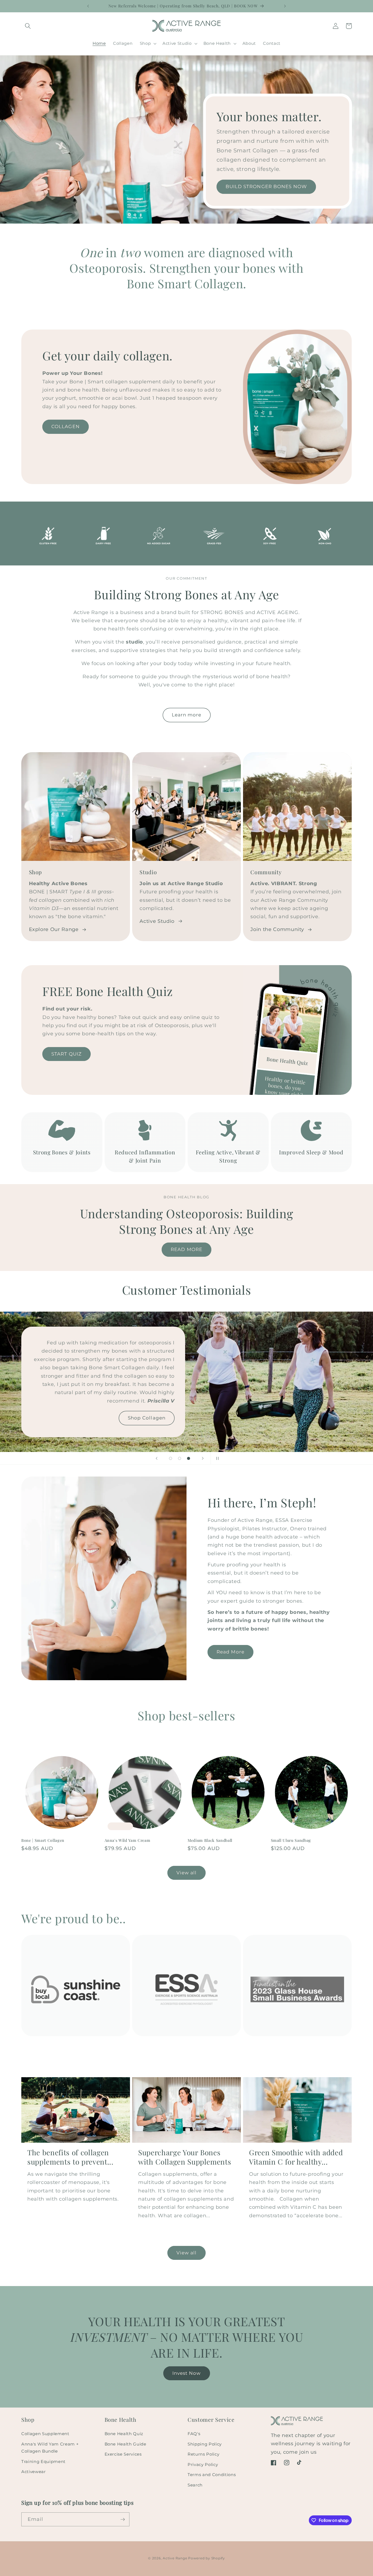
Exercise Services (123, 2454)
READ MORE (187, 1249)
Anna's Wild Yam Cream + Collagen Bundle (50, 2448)
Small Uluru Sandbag (291, 1840)
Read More (230, 1652)
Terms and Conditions (212, 2475)
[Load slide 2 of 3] (180, 1458)
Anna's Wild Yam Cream (128, 1840)
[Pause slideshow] (217, 1458)
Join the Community (277, 929)
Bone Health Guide (125, 2444)
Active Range (175, 2558)
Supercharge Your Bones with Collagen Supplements (185, 2157)
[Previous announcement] (88, 6)
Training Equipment (43, 2461)
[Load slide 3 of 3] (189, 1458)
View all (187, 1873)
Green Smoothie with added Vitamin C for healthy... (296, 2157)
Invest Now (187, 2373)
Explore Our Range (54, 929)
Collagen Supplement (45, 2434)
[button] (28, 26)
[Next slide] (203, 1458)
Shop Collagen (147, 1418)
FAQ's (194, 2434)
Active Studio (157, 921)
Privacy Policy (203, 2464)
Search (195, 2485)
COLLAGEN (66, 426)
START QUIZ (66, 1054)
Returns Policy (203, 2454)
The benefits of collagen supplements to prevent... (70, 2157)
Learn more (187, 715)
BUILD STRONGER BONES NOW (266, 187)
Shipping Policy (205, 2444)
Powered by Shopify (207, 2558)
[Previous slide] (156, 1458)
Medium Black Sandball (210, 1840)
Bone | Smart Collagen (43, 1840)
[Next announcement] (285, 6)
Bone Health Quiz (124, 2434)
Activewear (34, 2472)
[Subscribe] (123, 2519)
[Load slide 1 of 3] (171, 1458)
